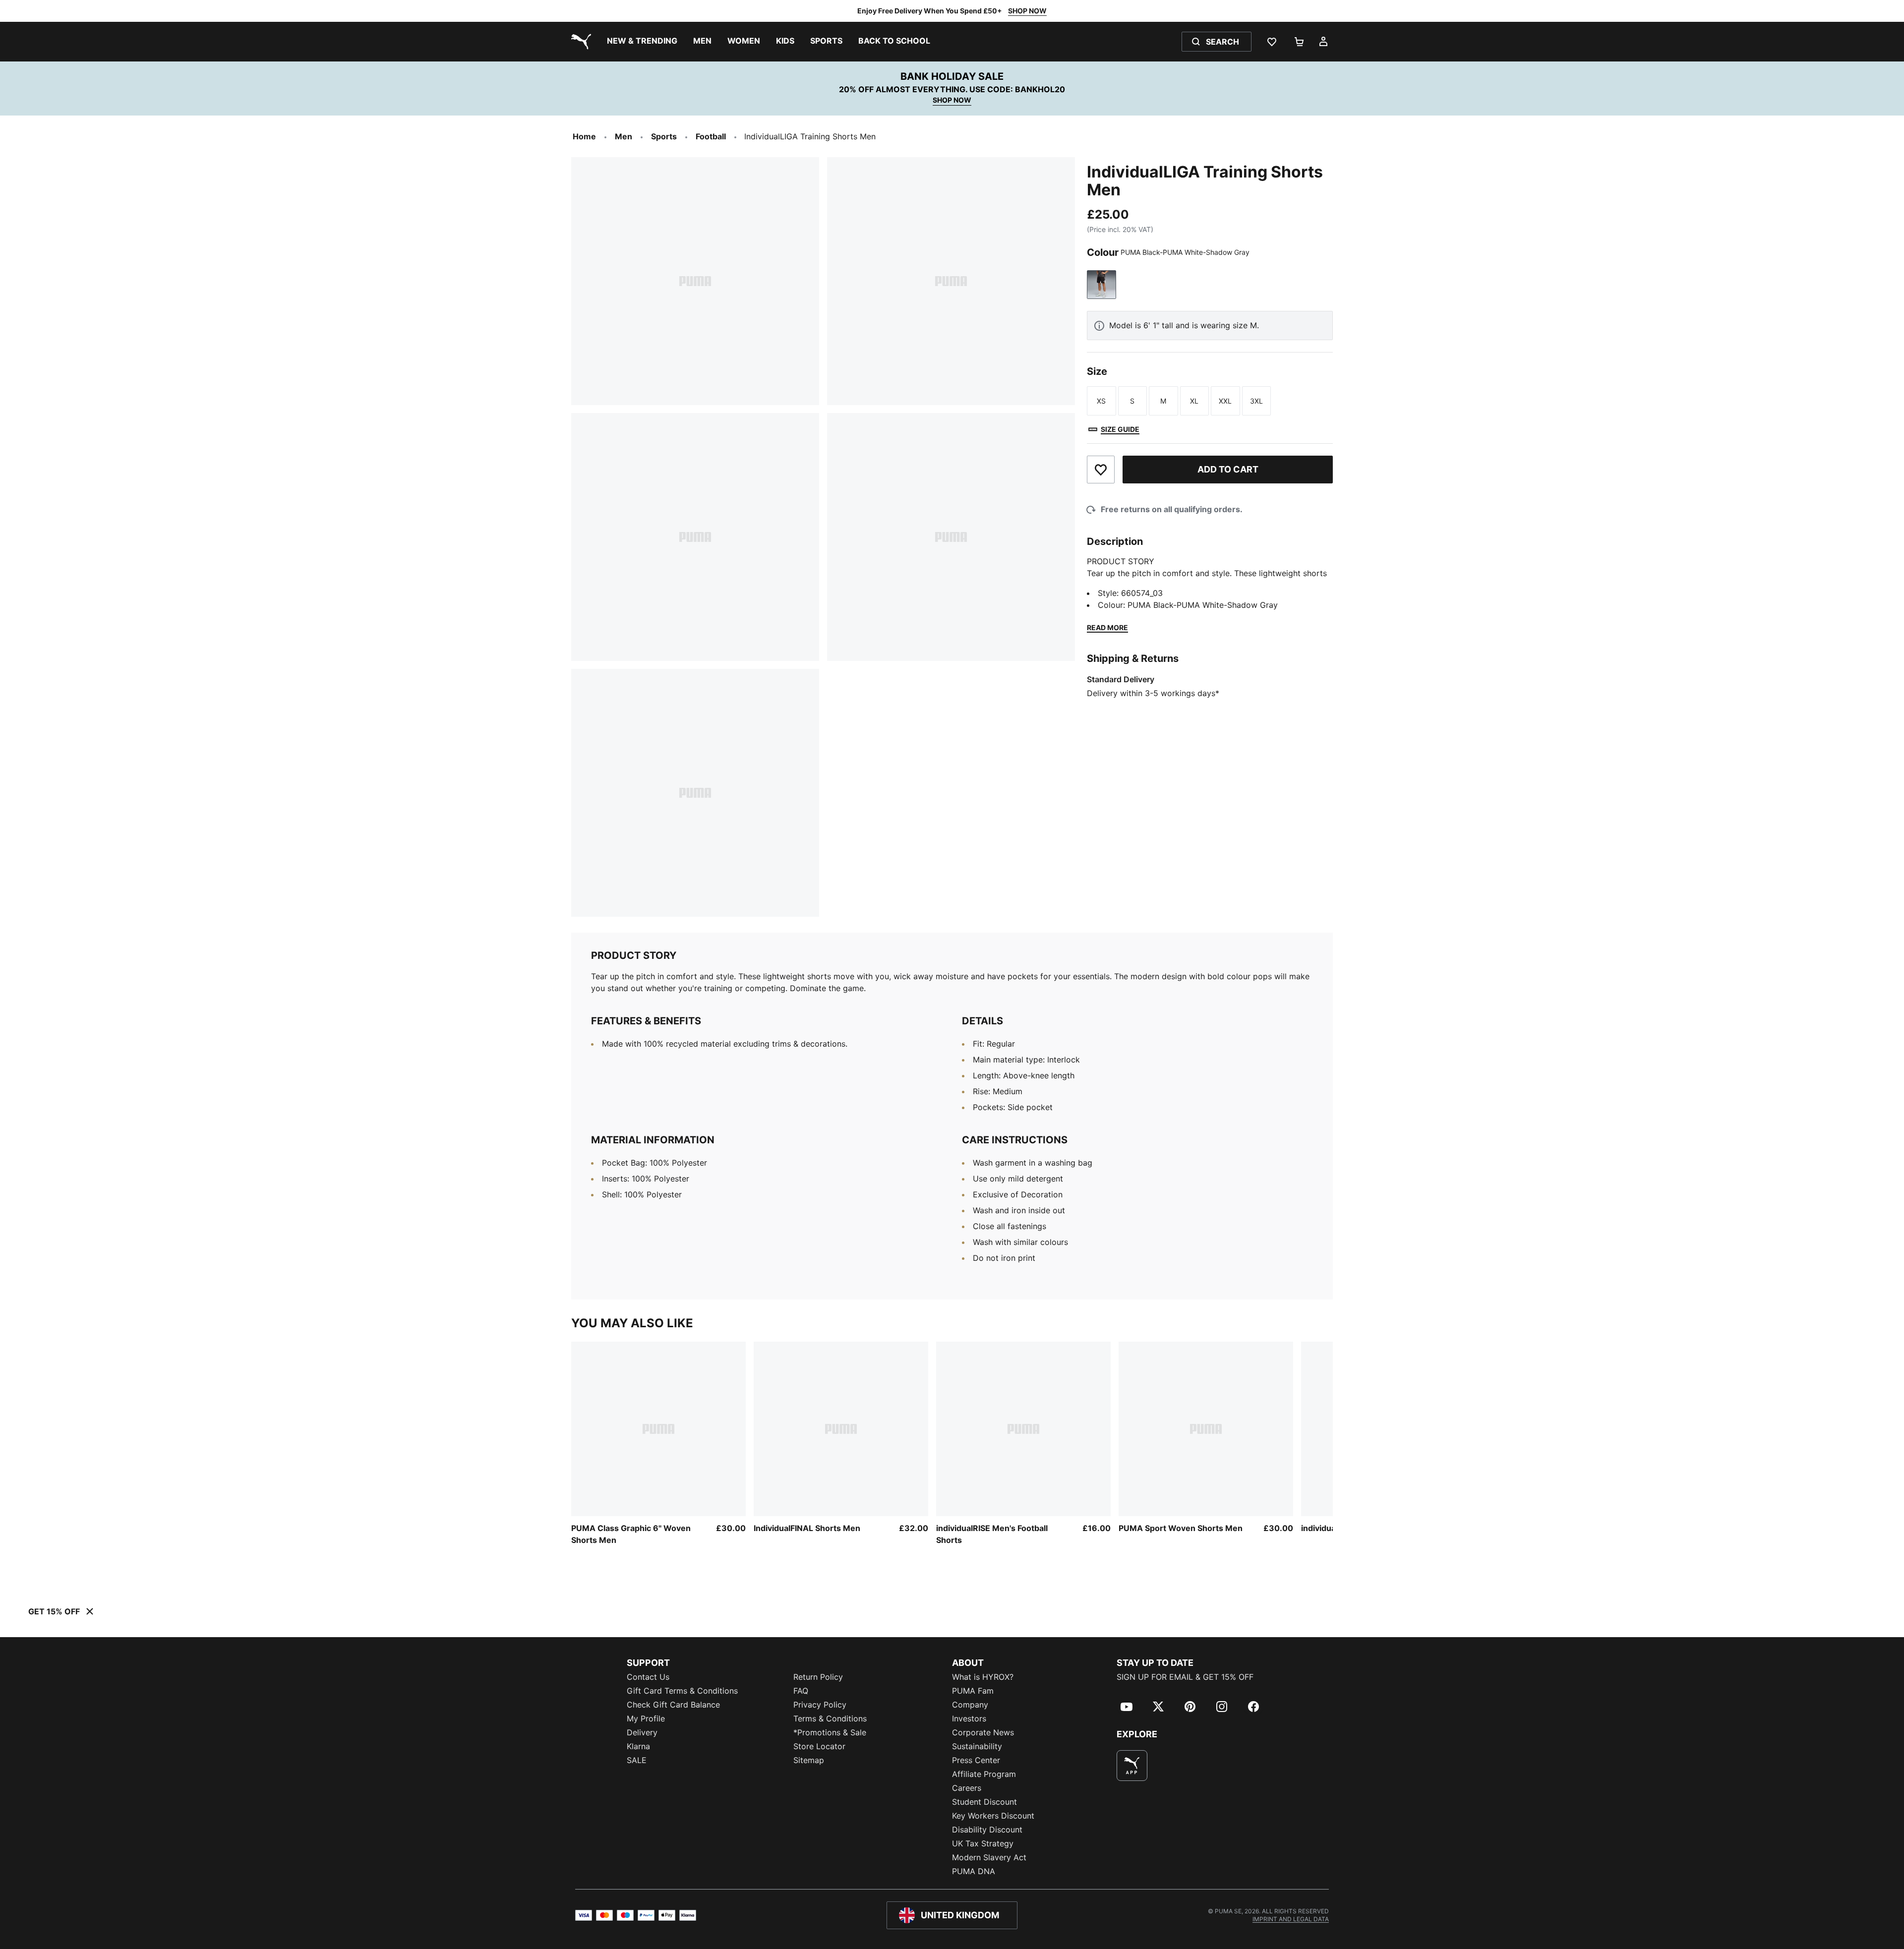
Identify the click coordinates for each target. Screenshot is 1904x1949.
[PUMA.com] (579, 42)
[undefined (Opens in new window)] (1132, 1766)
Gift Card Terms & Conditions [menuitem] (682, 1691)
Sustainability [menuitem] (977, 1746)
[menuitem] (642, 42)
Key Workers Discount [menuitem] (993, 1816)
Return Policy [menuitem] (818, 1677)
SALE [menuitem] (637, 1760)
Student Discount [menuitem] (984, 1802)
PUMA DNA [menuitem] (974, 1871)
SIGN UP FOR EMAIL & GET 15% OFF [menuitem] (1185, 1677)
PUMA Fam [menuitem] (973, 1691)
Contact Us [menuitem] (648, 1677)
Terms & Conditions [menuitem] (830, 1718)
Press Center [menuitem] (976, 1760)
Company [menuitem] (970, 1705)
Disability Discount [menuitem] (987, 1830)
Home (584, 136)
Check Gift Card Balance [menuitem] (673, 1705)
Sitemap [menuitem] (809, 1760)
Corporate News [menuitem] (983, 1732)
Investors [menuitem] (969, 1718)
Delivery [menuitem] (642, 1732)
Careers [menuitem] (967, 1788)
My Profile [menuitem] (646, 1718)
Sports (664, 136)
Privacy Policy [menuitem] (820, 1705)
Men (624, 136)
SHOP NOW (1027, 11)
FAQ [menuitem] (801, 1691)
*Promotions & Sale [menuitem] (830, 1732)
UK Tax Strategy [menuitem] (983, 1843)
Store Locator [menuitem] (819, 1746)
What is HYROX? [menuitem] (983, 1677)
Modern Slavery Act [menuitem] (989, 1857)
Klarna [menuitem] (638, 1746)
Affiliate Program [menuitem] (984, 1774)
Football (711, 136)
